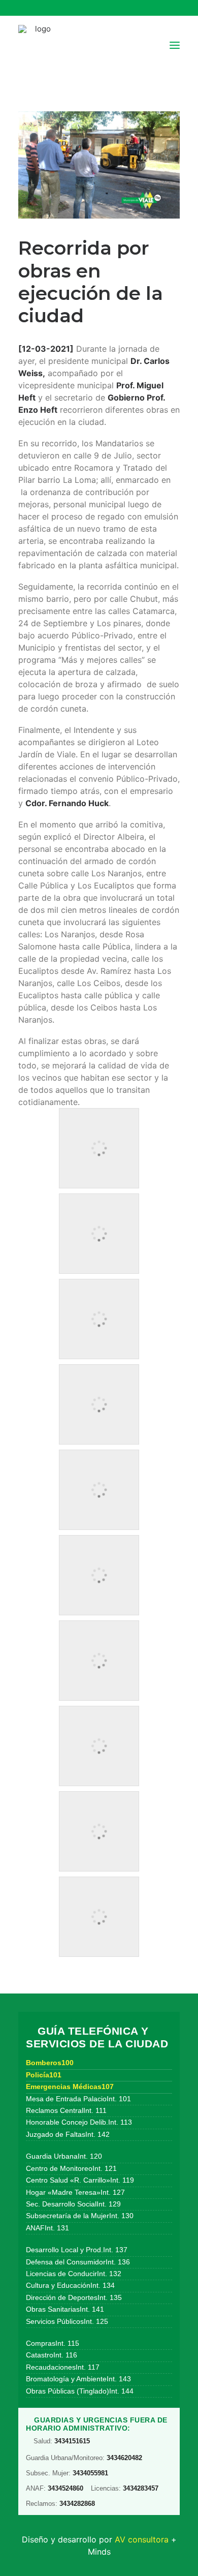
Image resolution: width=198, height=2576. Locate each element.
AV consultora (142, 2539)
